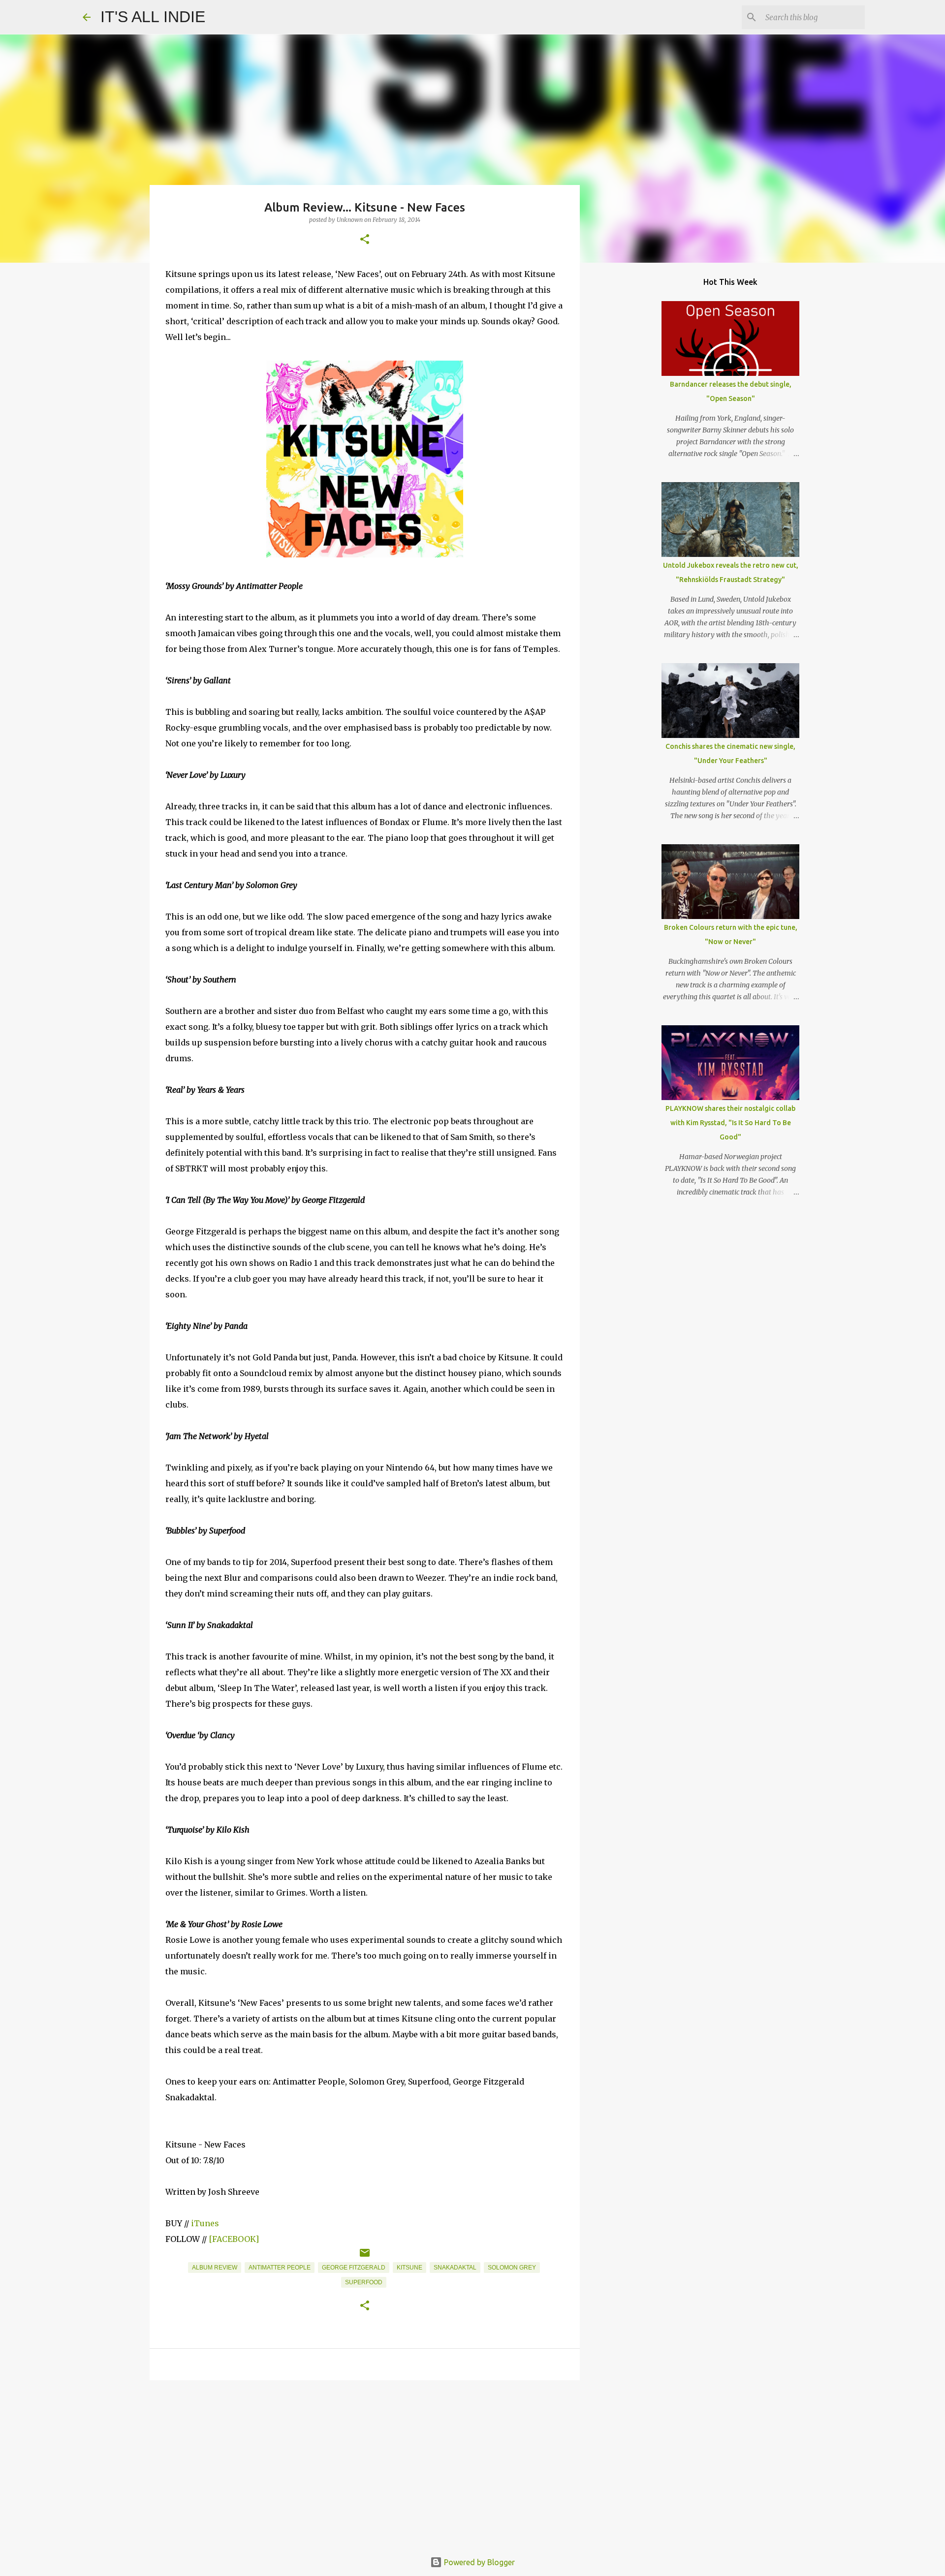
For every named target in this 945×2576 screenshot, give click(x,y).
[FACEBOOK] (234, 2239)
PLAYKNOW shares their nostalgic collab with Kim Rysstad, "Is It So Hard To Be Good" (730, 1123)
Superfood (364, 2282)
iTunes (205, 2223)
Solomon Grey (512, 2268)
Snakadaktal (455, 2268)
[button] (365, 240)
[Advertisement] (365, 2464)
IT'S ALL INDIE (153, 17)
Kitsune (409, 2268)
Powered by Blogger (478, 2562)
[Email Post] (365, 2257)
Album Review (215, 2268)
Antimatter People (280, 2268)
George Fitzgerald (354, 2268)
